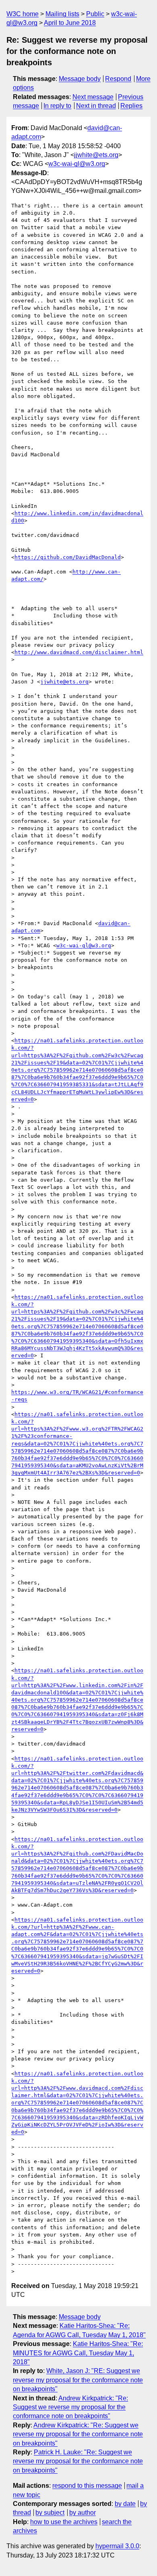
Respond (118, 79)
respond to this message (87, 2486)
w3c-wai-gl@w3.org (77, 164)
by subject (50, 2513)
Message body (80, 79)
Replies (131, 106)
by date (125, 2504)
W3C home (23, 14)
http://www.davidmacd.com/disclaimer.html (79, 652)
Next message (93, 97)
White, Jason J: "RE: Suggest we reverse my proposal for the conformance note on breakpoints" (78, 2380)
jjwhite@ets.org (96, 155)
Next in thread (96, 106)
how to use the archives (64, 2522)
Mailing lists (62, 14)
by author (83, 2513)
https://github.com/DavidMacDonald (68, 557)
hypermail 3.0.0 (117, 2546)
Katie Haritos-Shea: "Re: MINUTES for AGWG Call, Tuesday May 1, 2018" (78, 2353)
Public (95, 14)
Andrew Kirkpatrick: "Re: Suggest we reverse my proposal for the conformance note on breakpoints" (70, 2407)
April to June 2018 (70, 23)
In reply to (57, 106)
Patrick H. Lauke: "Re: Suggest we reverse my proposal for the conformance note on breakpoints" (78, 2461)
